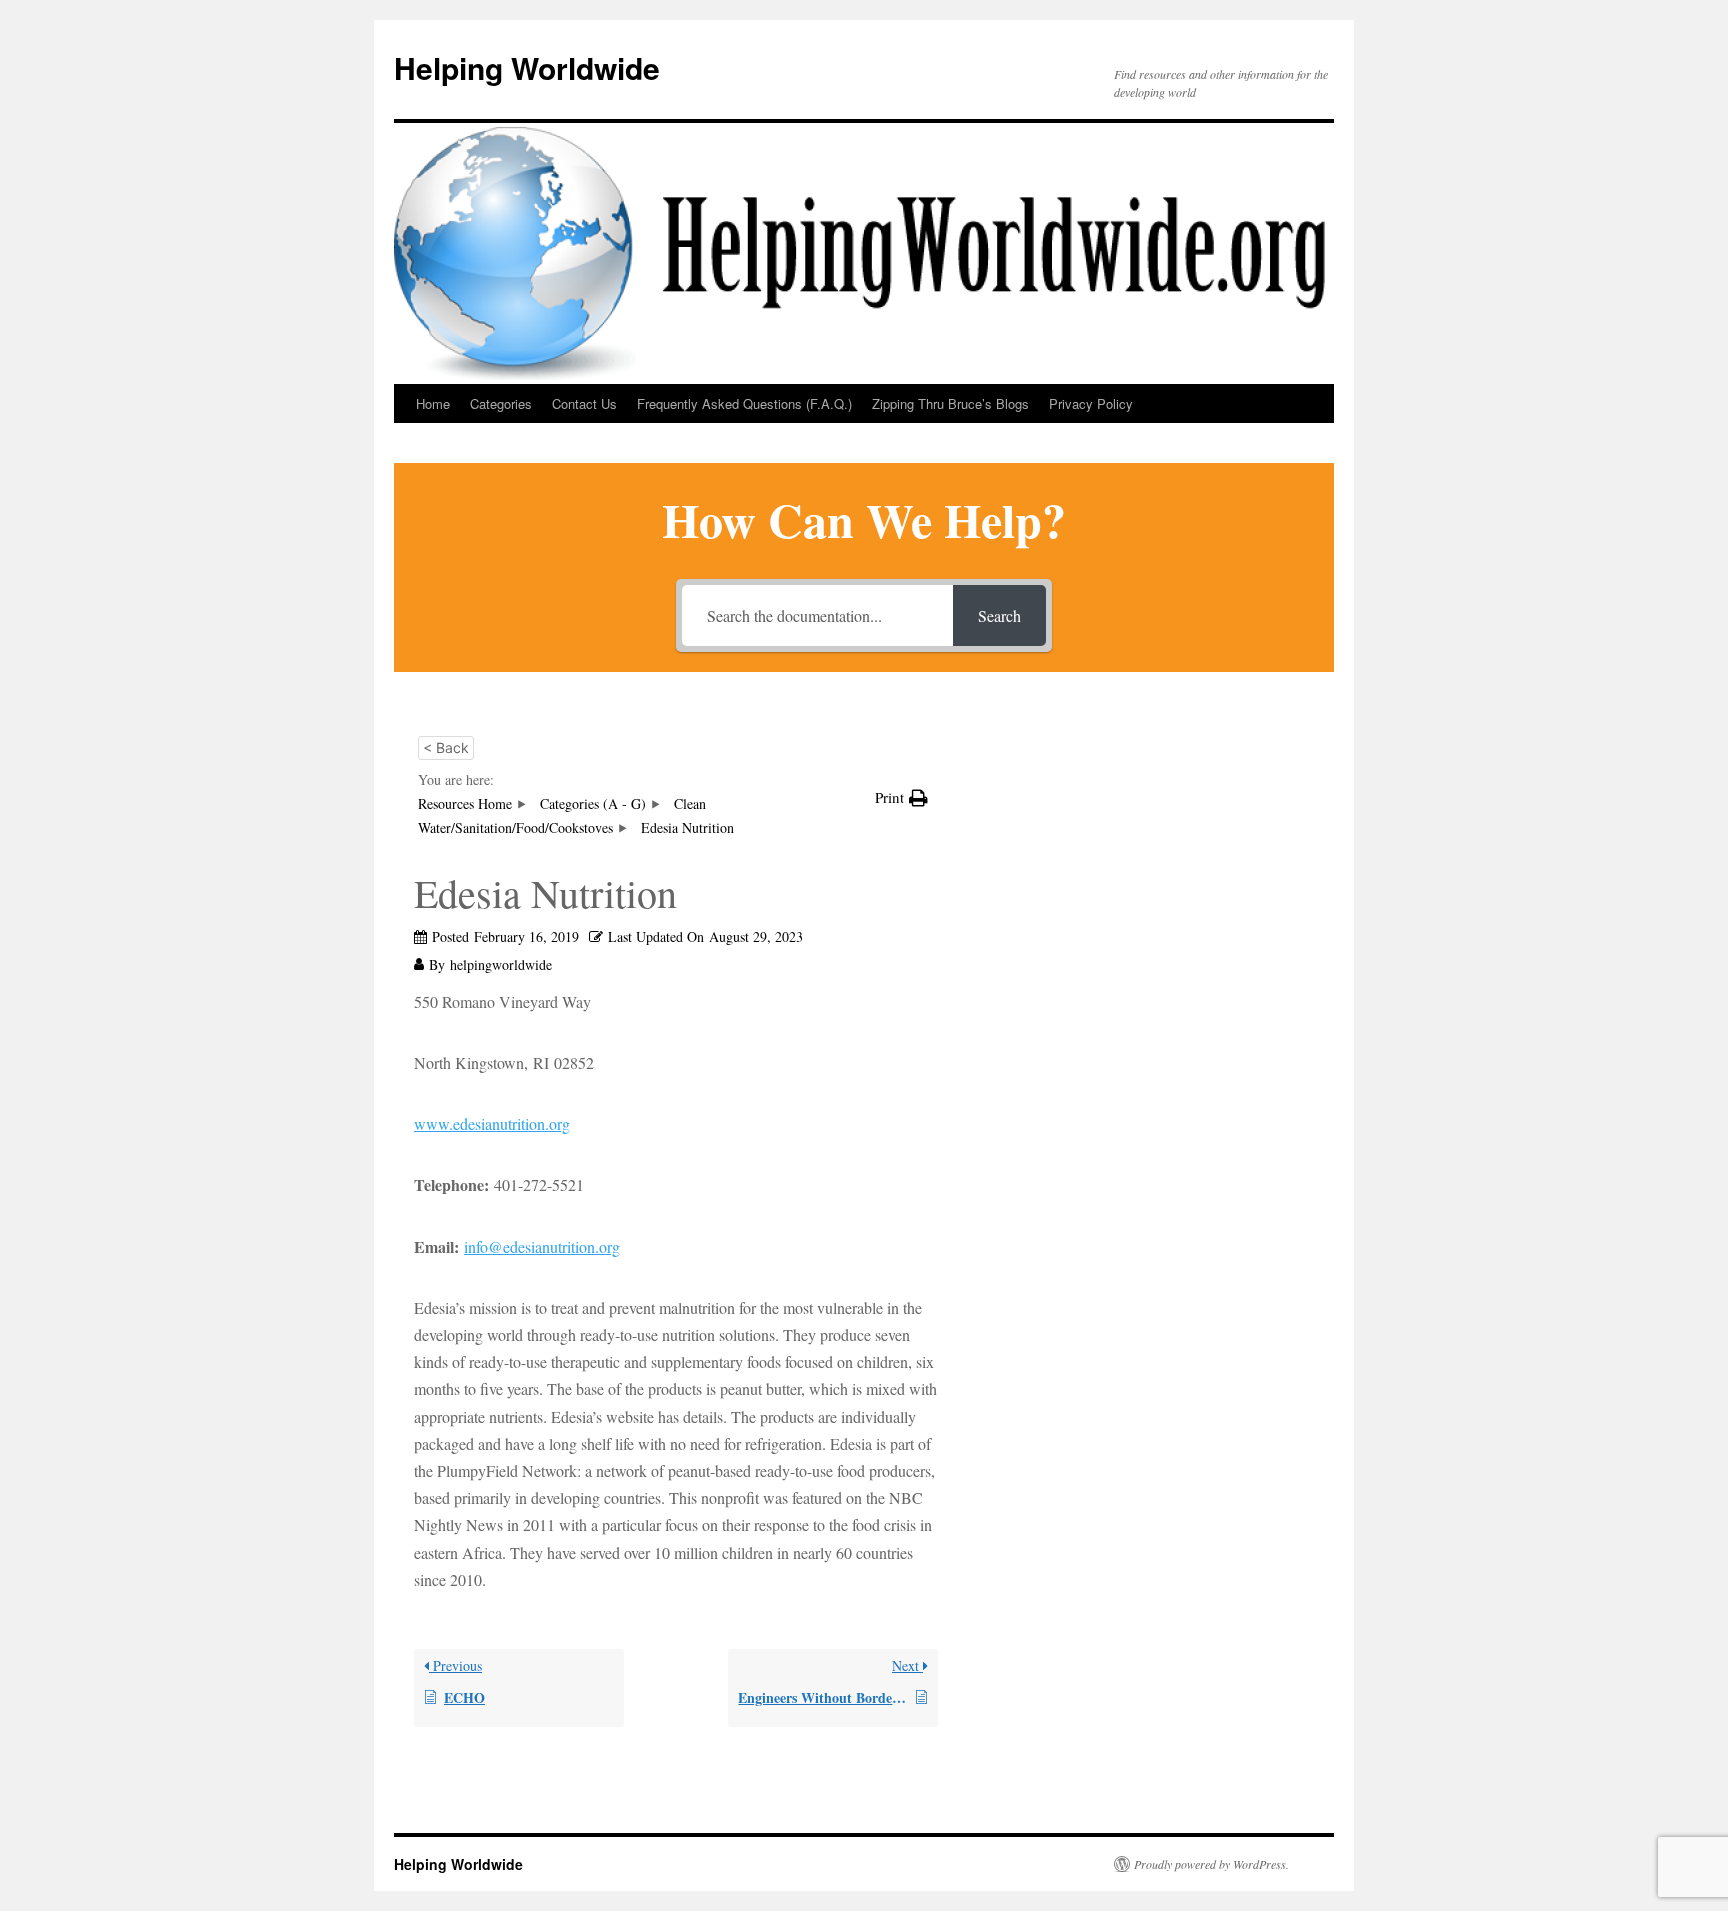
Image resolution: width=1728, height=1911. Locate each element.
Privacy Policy (1091, 403)
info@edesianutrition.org (542, 1246)
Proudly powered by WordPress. (1211, 1864)
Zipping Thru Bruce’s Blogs (950, 403)
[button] (901, 797)
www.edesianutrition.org (492, 1123)
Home (433, 403)
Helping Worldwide (527, 67)
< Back (446, 747)
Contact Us (584, 403)
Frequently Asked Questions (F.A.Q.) (744, 403)
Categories (501, 403)
